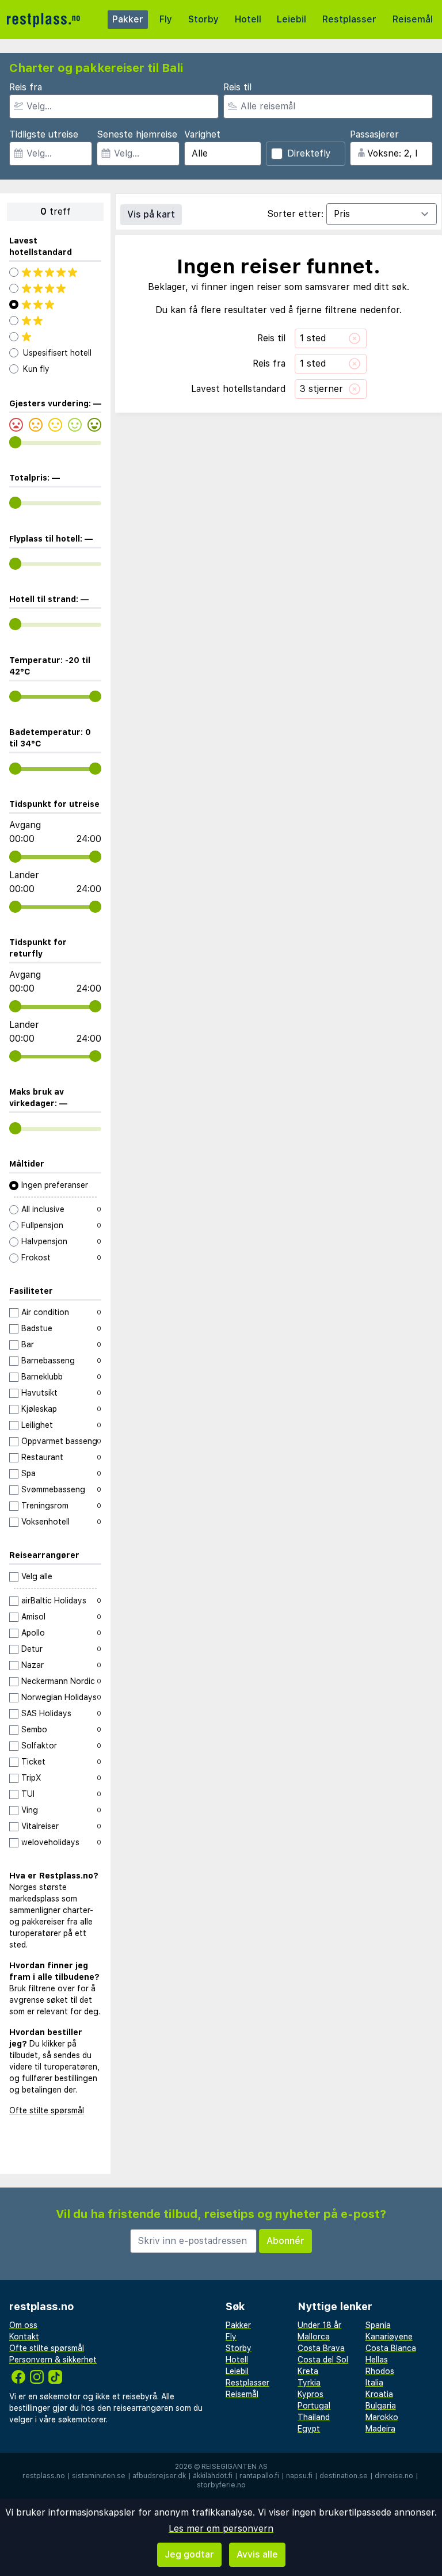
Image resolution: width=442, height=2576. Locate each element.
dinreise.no (394, 2476)
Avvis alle (257, 2554)
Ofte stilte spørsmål (47, 2110)
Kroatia (379, 2394)
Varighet (202, 134)
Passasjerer (374, 134)
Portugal (314, 2406)
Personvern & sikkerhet (53, 2360)
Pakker (128, 19)
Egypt (309, 2429)
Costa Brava (321, 2348)
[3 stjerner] (55, 304)
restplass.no (44, 2476)
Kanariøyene (389, 2337)
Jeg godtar (189, 2554)
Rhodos (380, 2371)
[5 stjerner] (55, 272)
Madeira (380, 2429)
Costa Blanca (391, 2348)
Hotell (248, 19)
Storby (203, 19)
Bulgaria (381, 2406)
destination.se (344, 2476)
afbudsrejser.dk (159, 2476)
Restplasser (349, 19)
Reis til (237, 87)
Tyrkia (309, 2383)
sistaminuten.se (99, 2476)
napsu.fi (299, 2476)
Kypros (310, 2394)
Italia (374, 2383)
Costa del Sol (323, 2360)
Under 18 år (319, 2325)
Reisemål (413, 19)
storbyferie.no (221, 2485)
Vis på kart (151, 214)
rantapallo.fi (259, 2476)
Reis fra (26, 87)
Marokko (382, 2417)
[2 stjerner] (55, 321)
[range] (15, 442)
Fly (166, 19)
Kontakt (24, 2337)
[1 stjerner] (55, 337)
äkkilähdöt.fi (213, 2476)
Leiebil (292, 19)
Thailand (314, 2417)
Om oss (23, 2325)
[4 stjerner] (55, 288)
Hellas (377, 2360)
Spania (378, 2325)
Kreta (308, 2371)
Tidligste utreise (44, 134)
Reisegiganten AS (235, 2467)
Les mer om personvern (221, 2529)
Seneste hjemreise (137, 134)
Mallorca (314, 2337)
